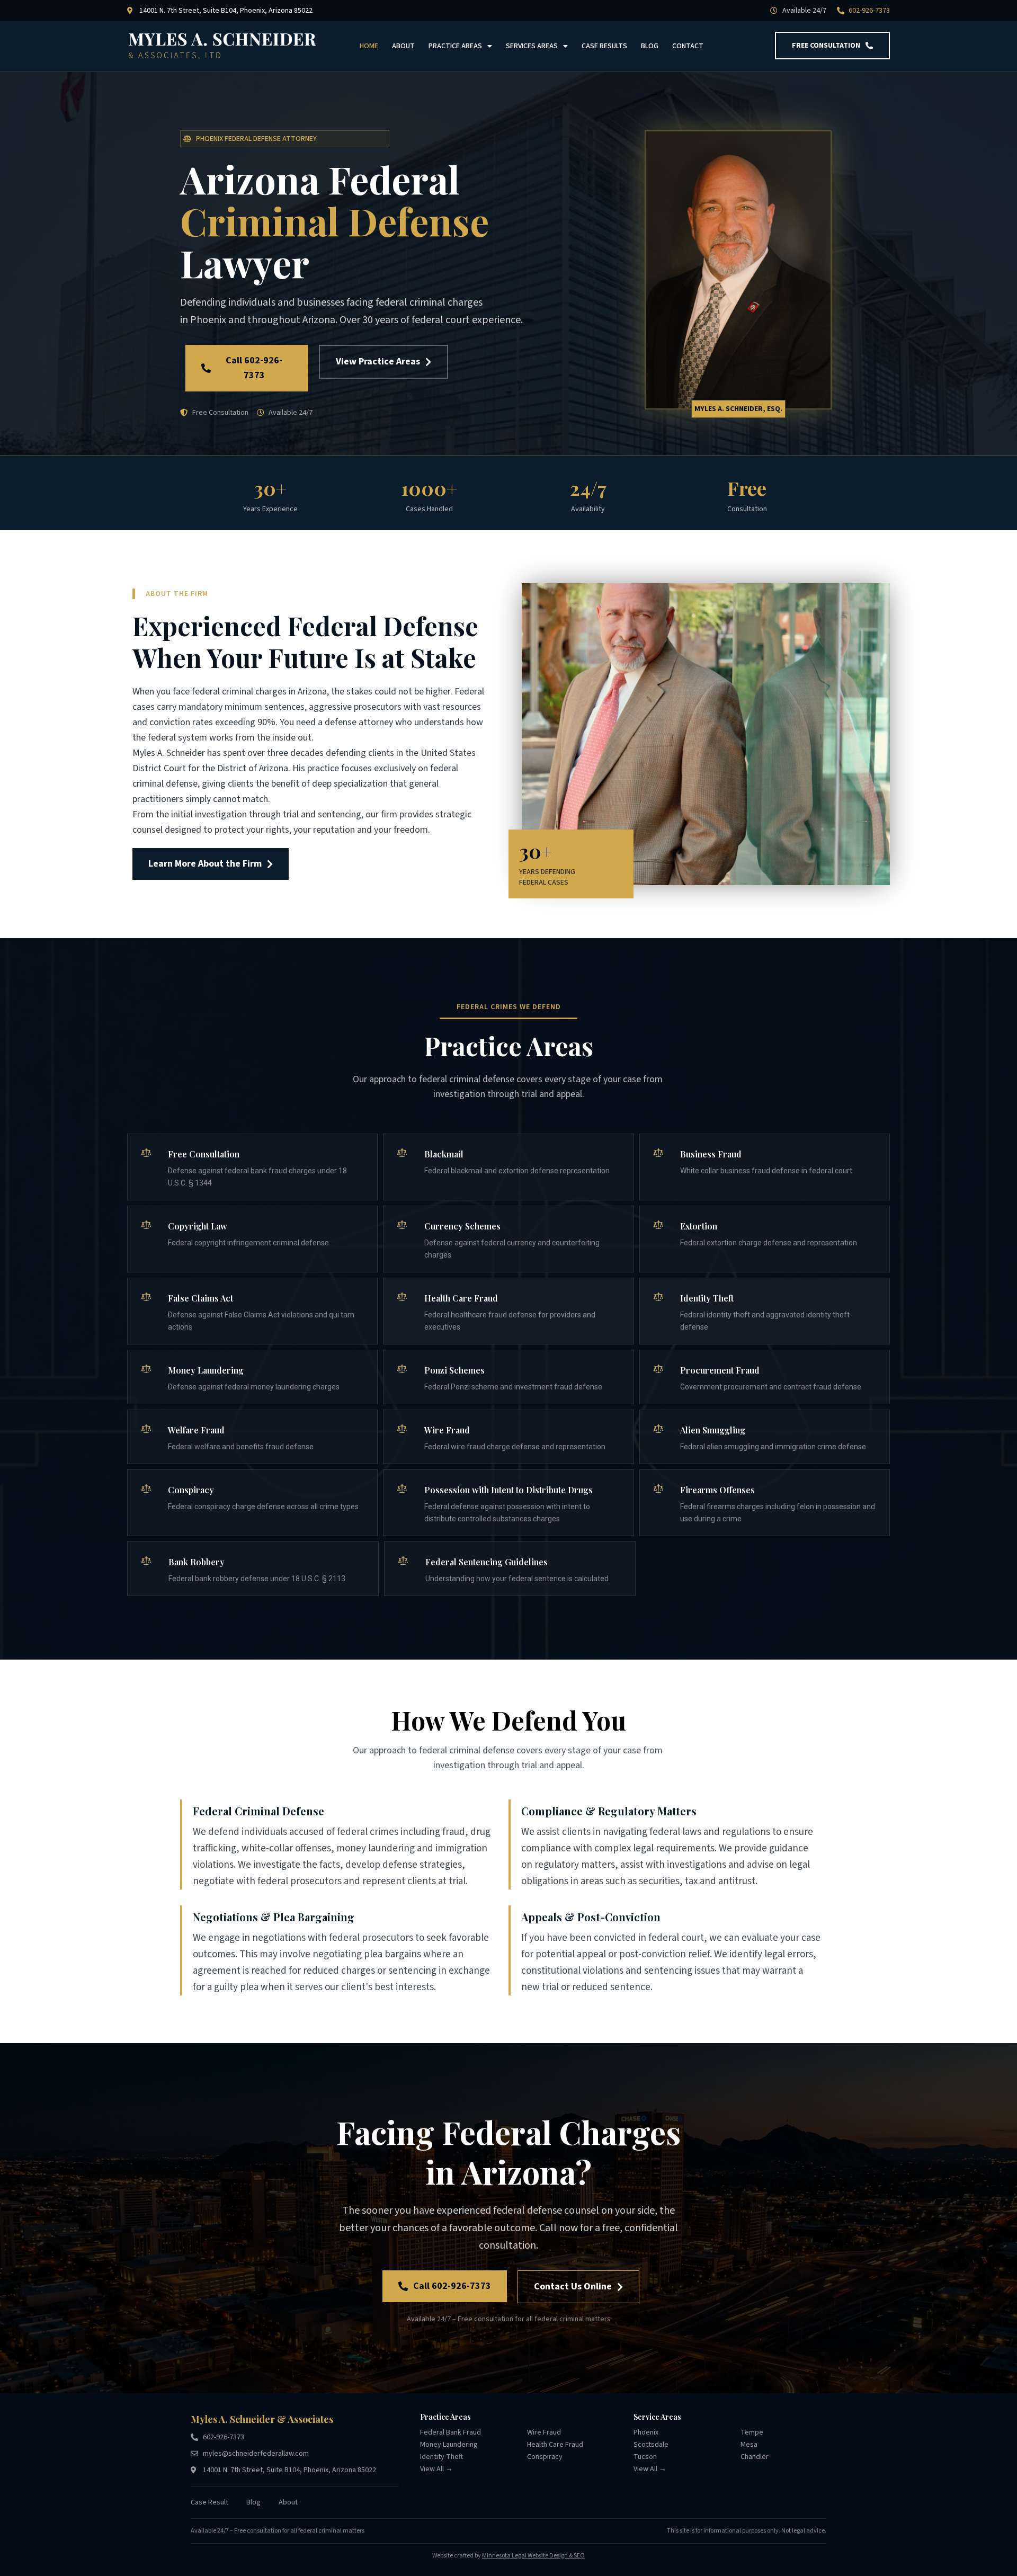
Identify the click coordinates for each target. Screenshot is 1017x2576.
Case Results (604, 46)
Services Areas (532, 46)
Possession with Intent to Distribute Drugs (508, 1490)
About (403, 46)
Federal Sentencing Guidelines (487, 1562)
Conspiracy (191, 1490)
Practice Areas (455, 46)
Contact (688, 46)
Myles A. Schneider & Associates (262, 2419)
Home (369, 46)
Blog (650, 46)
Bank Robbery (197, 1562)
